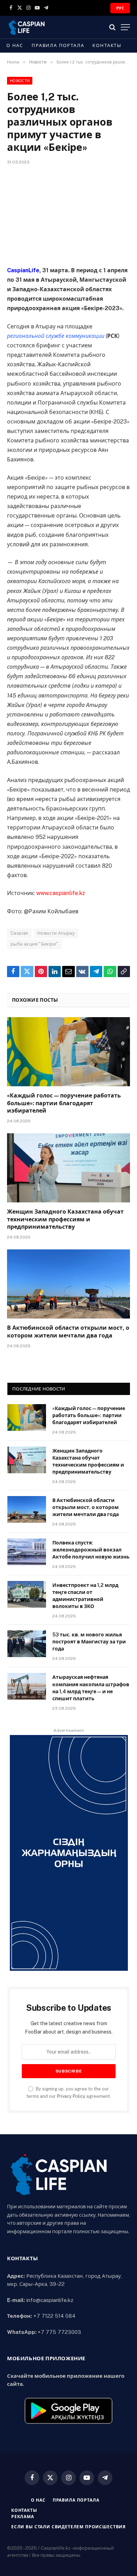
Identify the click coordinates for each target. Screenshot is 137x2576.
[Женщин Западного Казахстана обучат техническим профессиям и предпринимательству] (68, 1168)
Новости (20, 81)
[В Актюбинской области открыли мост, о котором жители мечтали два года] (68, 1284)
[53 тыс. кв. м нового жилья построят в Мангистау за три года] (27, 1644)
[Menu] (125, 27)
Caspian (19, 933)
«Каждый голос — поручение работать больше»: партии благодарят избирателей (64, 1103)
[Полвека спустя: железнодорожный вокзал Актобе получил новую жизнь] (27, 1552)
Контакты (107, 45)
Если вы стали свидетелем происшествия (68, 2527)
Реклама (23, 2517)
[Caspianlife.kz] (27, 27)
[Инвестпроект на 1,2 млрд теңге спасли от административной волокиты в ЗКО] (27, 1594)
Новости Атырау (56, 933)
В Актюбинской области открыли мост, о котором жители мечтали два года (86, 1507)
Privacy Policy (71, 2096)
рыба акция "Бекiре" (34, 944)
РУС (120, 8)
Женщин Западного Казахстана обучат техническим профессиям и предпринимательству (65, 1219)
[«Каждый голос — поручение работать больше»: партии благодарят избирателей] (68, 1052)
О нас (15, 45)
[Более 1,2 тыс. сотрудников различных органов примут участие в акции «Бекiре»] (68, 214)
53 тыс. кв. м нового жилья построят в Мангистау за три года (89, 1642)
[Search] (112, 27)
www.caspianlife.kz (61, 893)
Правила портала (58, 45)
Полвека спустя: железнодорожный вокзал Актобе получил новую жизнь (91, 1550)
